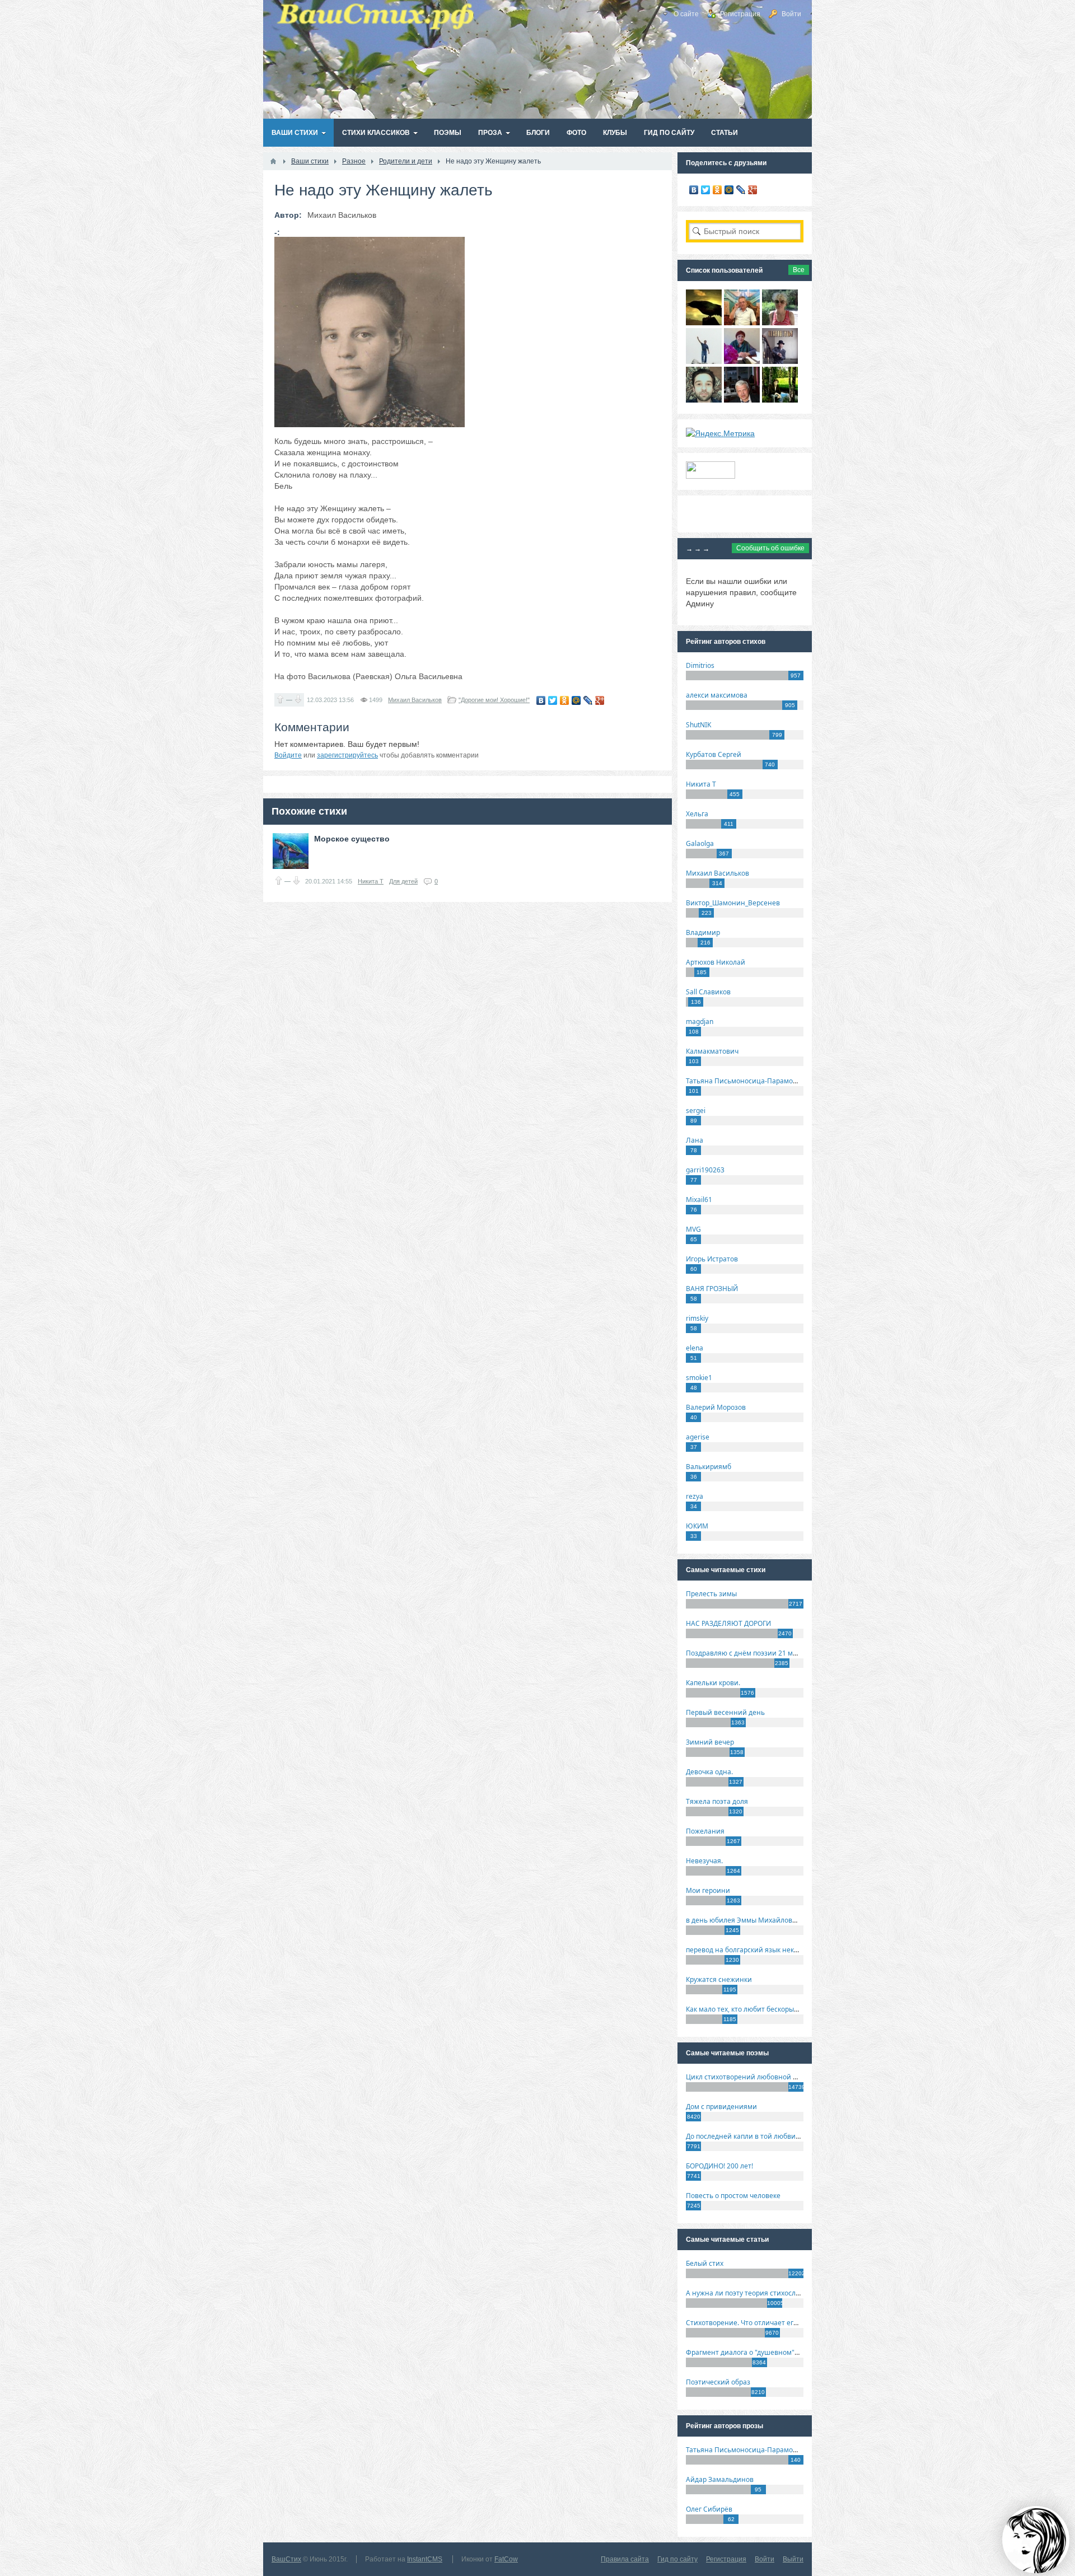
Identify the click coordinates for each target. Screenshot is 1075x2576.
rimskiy (697, 1318)
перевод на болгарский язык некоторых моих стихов (773, 1950)
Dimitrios (700, 665)
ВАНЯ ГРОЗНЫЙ (712, 1289)
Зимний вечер (710, 1742)
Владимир (703, 932)
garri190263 (705, 1170)
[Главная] (273, 161)
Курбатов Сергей (714, 754)
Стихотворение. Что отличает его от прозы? (758, 2323)
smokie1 (699, 1378)
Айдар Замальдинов (720, 2479)
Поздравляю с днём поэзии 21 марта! (748, 1653)
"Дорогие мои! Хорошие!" (494, 700)
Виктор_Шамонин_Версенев (733, 903)
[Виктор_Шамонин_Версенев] (780, 400)
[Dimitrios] (704, 400)
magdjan (700, 1021)
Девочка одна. (709, 1772)
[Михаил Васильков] (704, 361)
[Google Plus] (600, 700)
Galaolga (700, 843)
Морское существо (352, 839)
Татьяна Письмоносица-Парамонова (747, 1081)
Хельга (697, 814)
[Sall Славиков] (704, 322)
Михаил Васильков (415, 700)
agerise (698, 1437)
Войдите (288, 755)
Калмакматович (712, 1051)
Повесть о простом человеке (733, 2196)
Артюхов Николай (716, 962)
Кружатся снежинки (719, 1979)
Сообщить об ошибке (770, 548)
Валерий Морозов (716, 1407)
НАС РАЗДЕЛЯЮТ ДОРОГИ (728, 1623)
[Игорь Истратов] (742, 322)
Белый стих (705, 2263)
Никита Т (371, 881)
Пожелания (705, 1831)
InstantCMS (425, 2559)
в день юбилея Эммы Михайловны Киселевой (763, 1920)
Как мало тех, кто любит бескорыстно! (748, 2009)
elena (695, 1348)
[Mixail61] (780, 361)
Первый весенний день (725, 1712)
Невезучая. (704, 1861)
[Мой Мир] (576, 700)
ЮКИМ (697, 1526)
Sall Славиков (708, 992)
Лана (695, 1140)
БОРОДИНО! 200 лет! (719, 2166)
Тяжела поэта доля (717, 1801)
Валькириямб (709, 1467)
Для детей (403, 881)
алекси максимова (717, 695)
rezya (695, 1496)
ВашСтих (286, 2559)
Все (799, 270)
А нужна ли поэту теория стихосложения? (755, 2293)
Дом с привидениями (721, 2107)
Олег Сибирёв (709, 2509)
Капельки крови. (713, 1683)
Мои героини (708, 1890)
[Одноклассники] (565, 700)
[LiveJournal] (588, 700)
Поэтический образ (718, 2382)
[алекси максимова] (780, 322)
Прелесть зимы (711, 1594)
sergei (696, 1111)
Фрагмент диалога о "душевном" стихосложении (767, 2352)
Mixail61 (699, 1200)
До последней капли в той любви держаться (759, 2136)
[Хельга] (742, 361)
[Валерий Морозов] (742, 400)
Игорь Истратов (712, 1259)
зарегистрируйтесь (347, 755)
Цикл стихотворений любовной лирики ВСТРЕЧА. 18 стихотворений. (800, 2077)
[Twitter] (553, 700)
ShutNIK (698, 725)
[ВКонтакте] (541, 700)
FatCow (506, 2559)
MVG (693, 1229)
